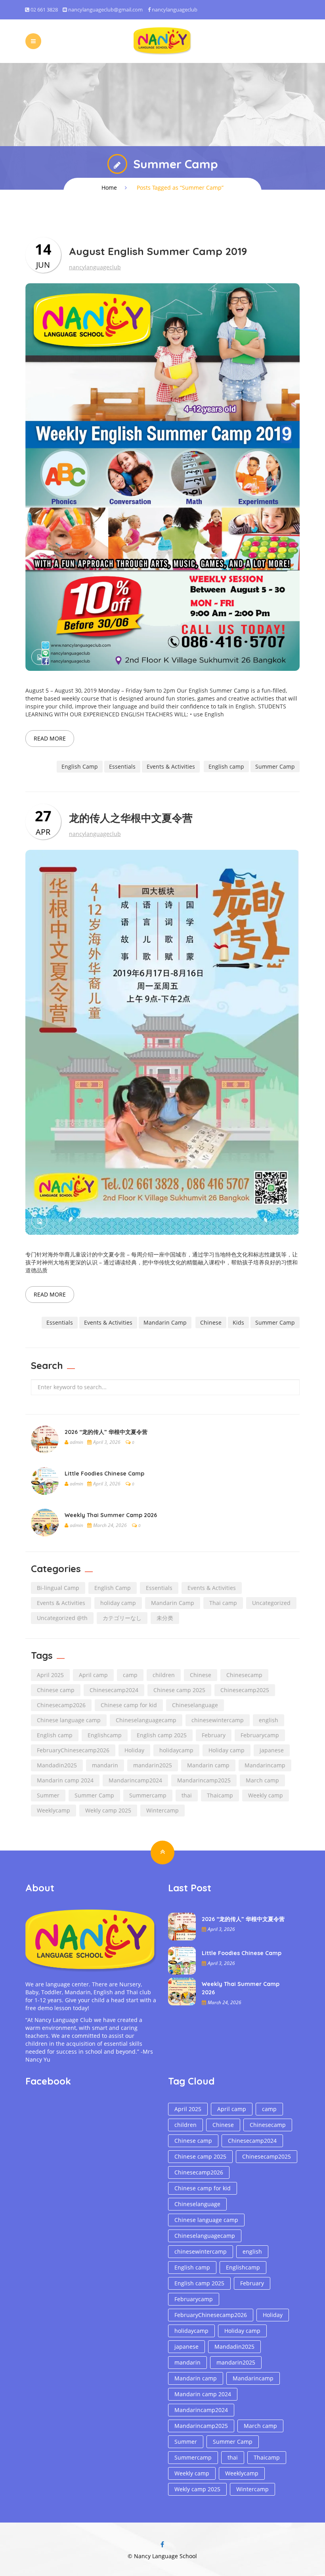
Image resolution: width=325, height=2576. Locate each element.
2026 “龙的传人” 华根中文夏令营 (106, 1432)
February (214, 1735)
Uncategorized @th (62, 1618)
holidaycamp (176, 1750)
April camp (93, 1675)
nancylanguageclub (175, 10)
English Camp (80, 766)
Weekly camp (266, 1795)
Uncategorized (271, 1603)
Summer (48, 1795)
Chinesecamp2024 (114, 1690)
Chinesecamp (244, 1675)
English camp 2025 (162, 1735)
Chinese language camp (69, 1720)
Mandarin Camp (165, 1322)
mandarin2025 (153, 1765)
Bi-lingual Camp (58, 1588)
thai (187, 1795)
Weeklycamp (54, 1810)
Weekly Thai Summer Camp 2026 (111, 1515)
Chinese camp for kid (129, 1705)
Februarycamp (260, 1735)
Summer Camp (275, 766)
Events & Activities (171, 766)
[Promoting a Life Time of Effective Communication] (162, 40)
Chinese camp (56, 1690)
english (269, 1720)
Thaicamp (220, 1795)
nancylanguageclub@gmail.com (105, 10)
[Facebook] (162, 2545)
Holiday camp (227, 1750)
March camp (262, 1780)
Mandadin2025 (57, 1765)
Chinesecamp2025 (245, 1690)
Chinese (211, 1322)
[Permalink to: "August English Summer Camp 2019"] (162, 476)
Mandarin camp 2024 (65, 1780)
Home (109, 188)
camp (130, 1675)
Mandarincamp (265, 1765)
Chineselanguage (195, 1705)
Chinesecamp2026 (61, 1705)
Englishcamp (105, 1735)
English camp (226, 766)
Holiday (134, 1750)
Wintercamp (162, 1810)
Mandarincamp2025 (204, 1780)
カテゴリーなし (122, 1618)
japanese (272, 1750)
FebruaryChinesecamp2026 (73, 1750)
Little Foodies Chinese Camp (104, 1474)
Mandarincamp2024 (135, 1780)
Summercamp (148, 1795)
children (164, 1675)
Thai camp (223, 1603)
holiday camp (118, 1603)
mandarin (105, 1765)
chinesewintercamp (218, 1720)
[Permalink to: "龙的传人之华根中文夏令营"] (162, 1042)
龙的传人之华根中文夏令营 (131, 818)
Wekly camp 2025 (108, 1810)
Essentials (122, 766)
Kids (238, 1322)
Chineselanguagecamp (146, 1720)
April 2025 (50, 1675)
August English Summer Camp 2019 (158, 251)
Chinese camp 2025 (179, 1690)
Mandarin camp (208, 1765)
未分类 (165, 1618)
